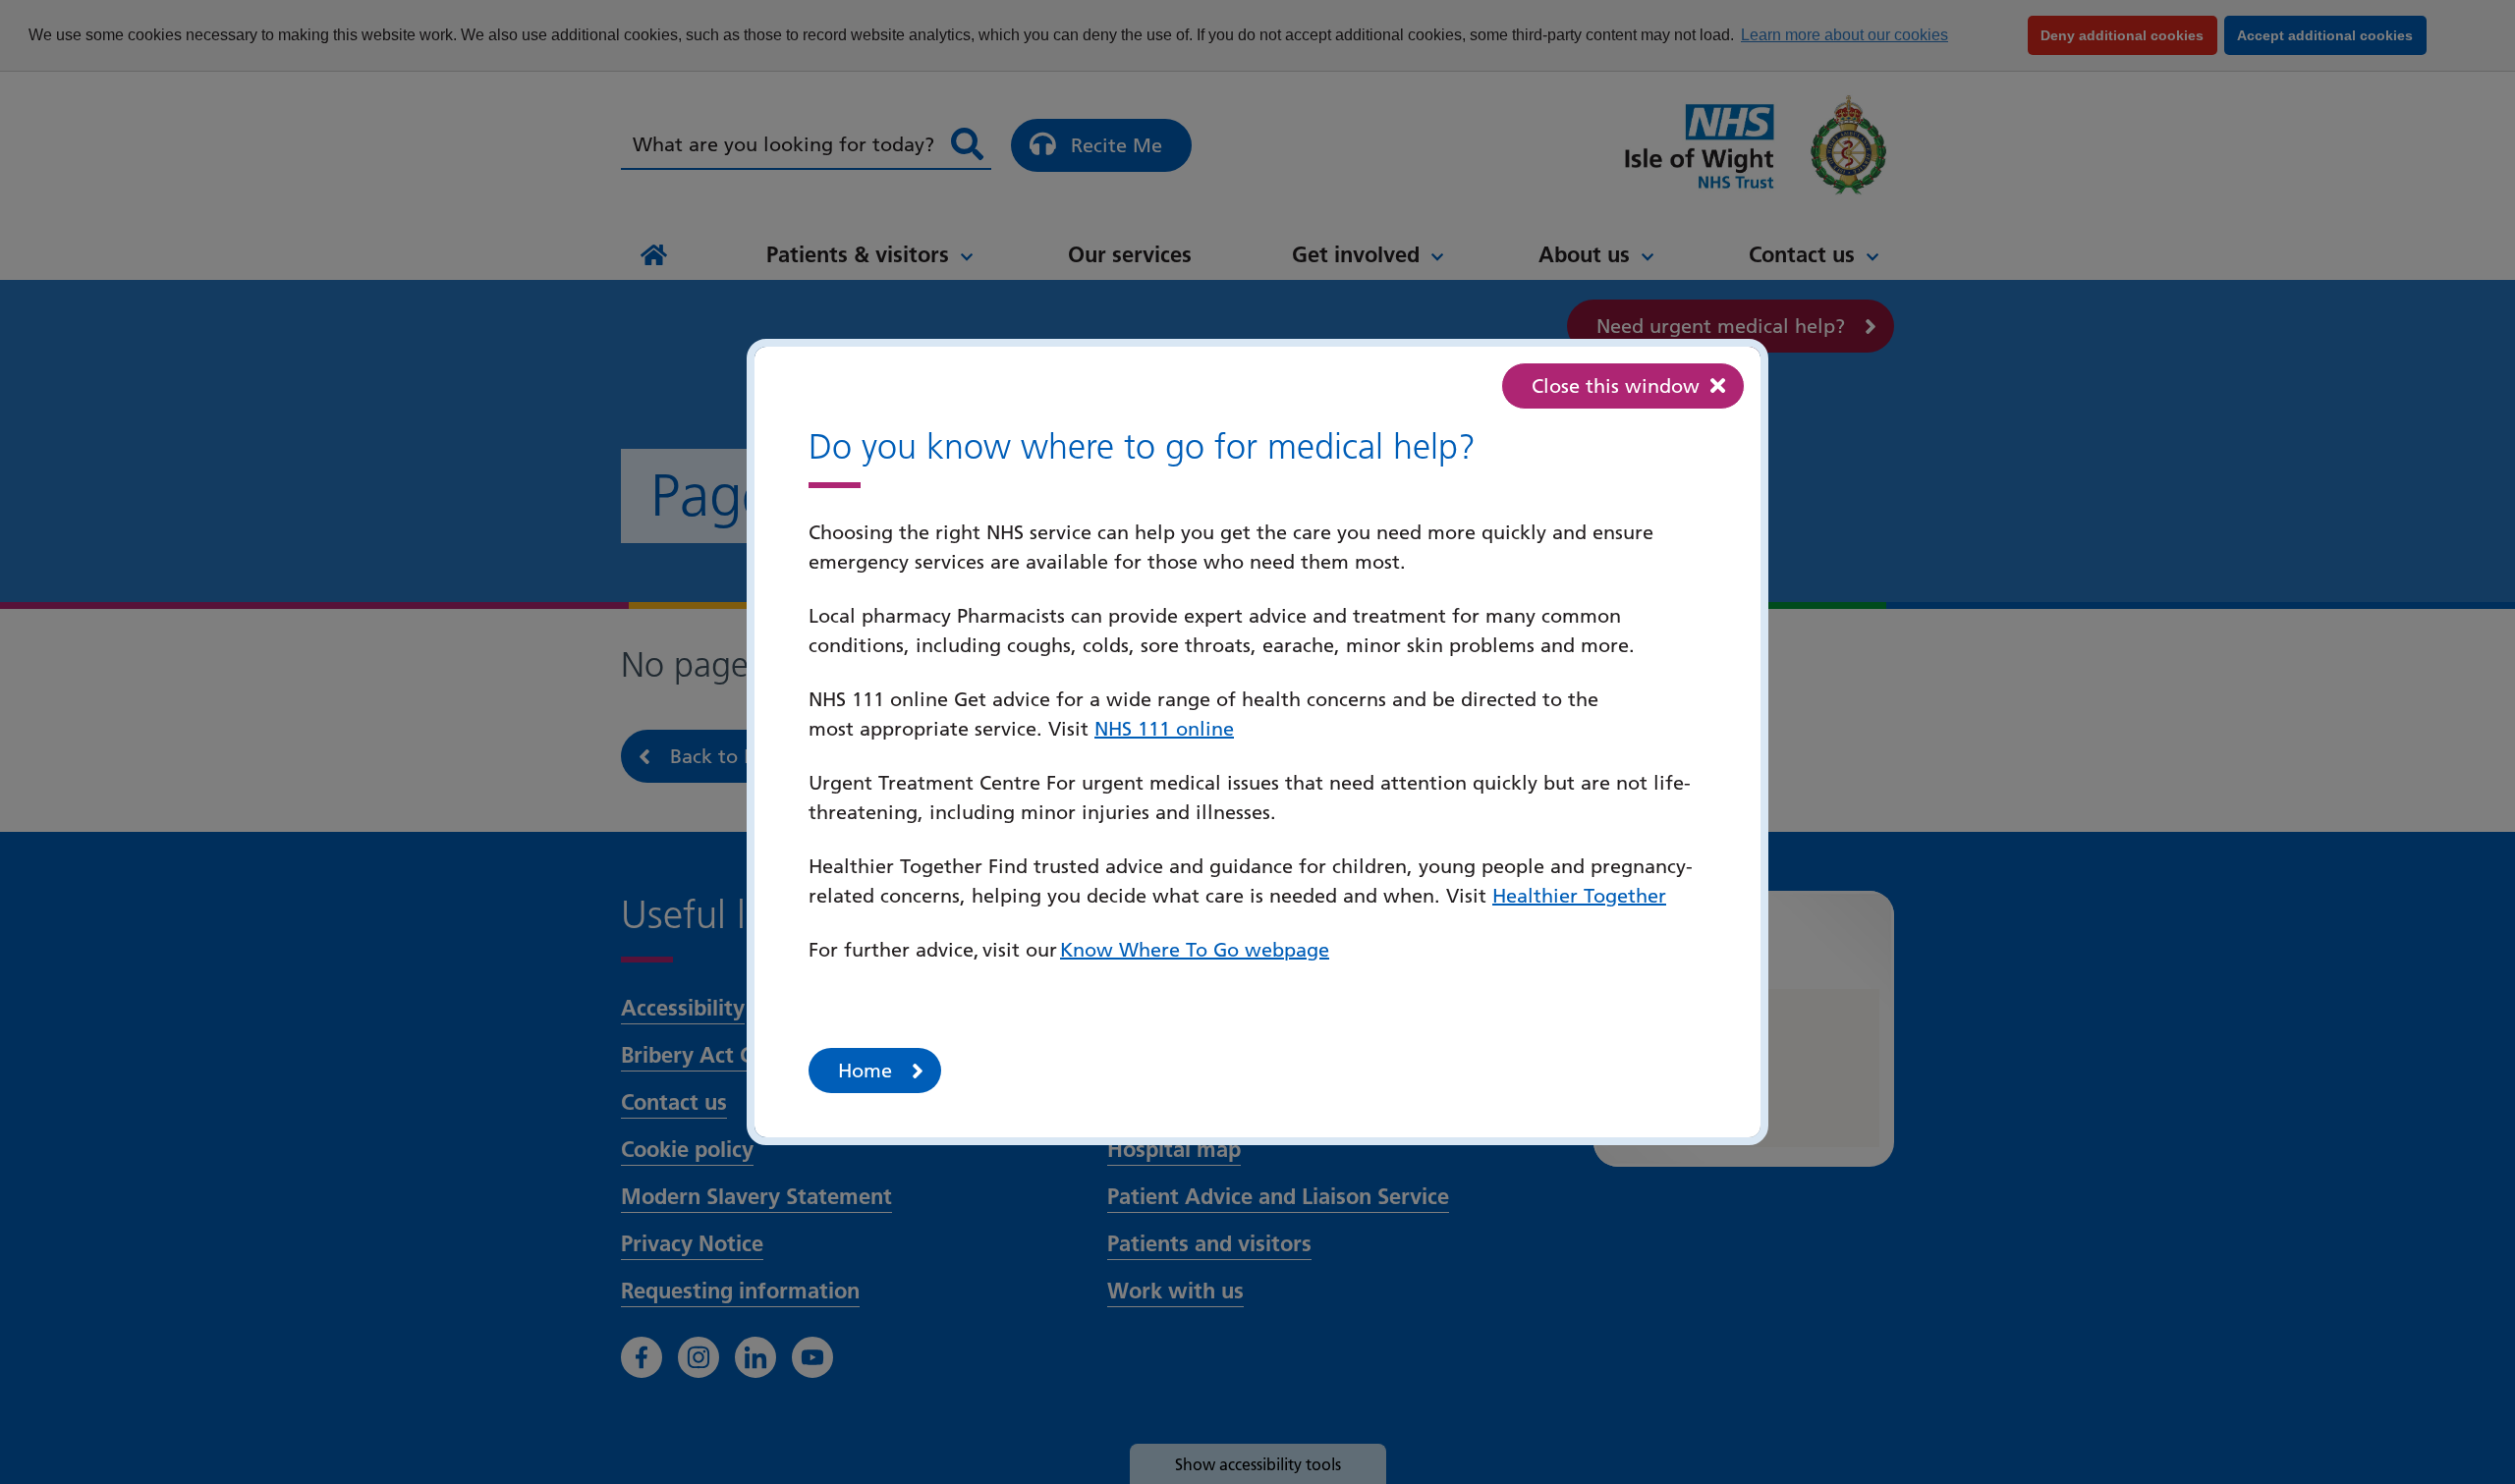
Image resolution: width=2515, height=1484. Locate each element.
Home (865, 1071)
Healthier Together (1579, 896)
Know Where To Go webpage (1195, 950)
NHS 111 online (1164, 729)
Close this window (1616, 386)
